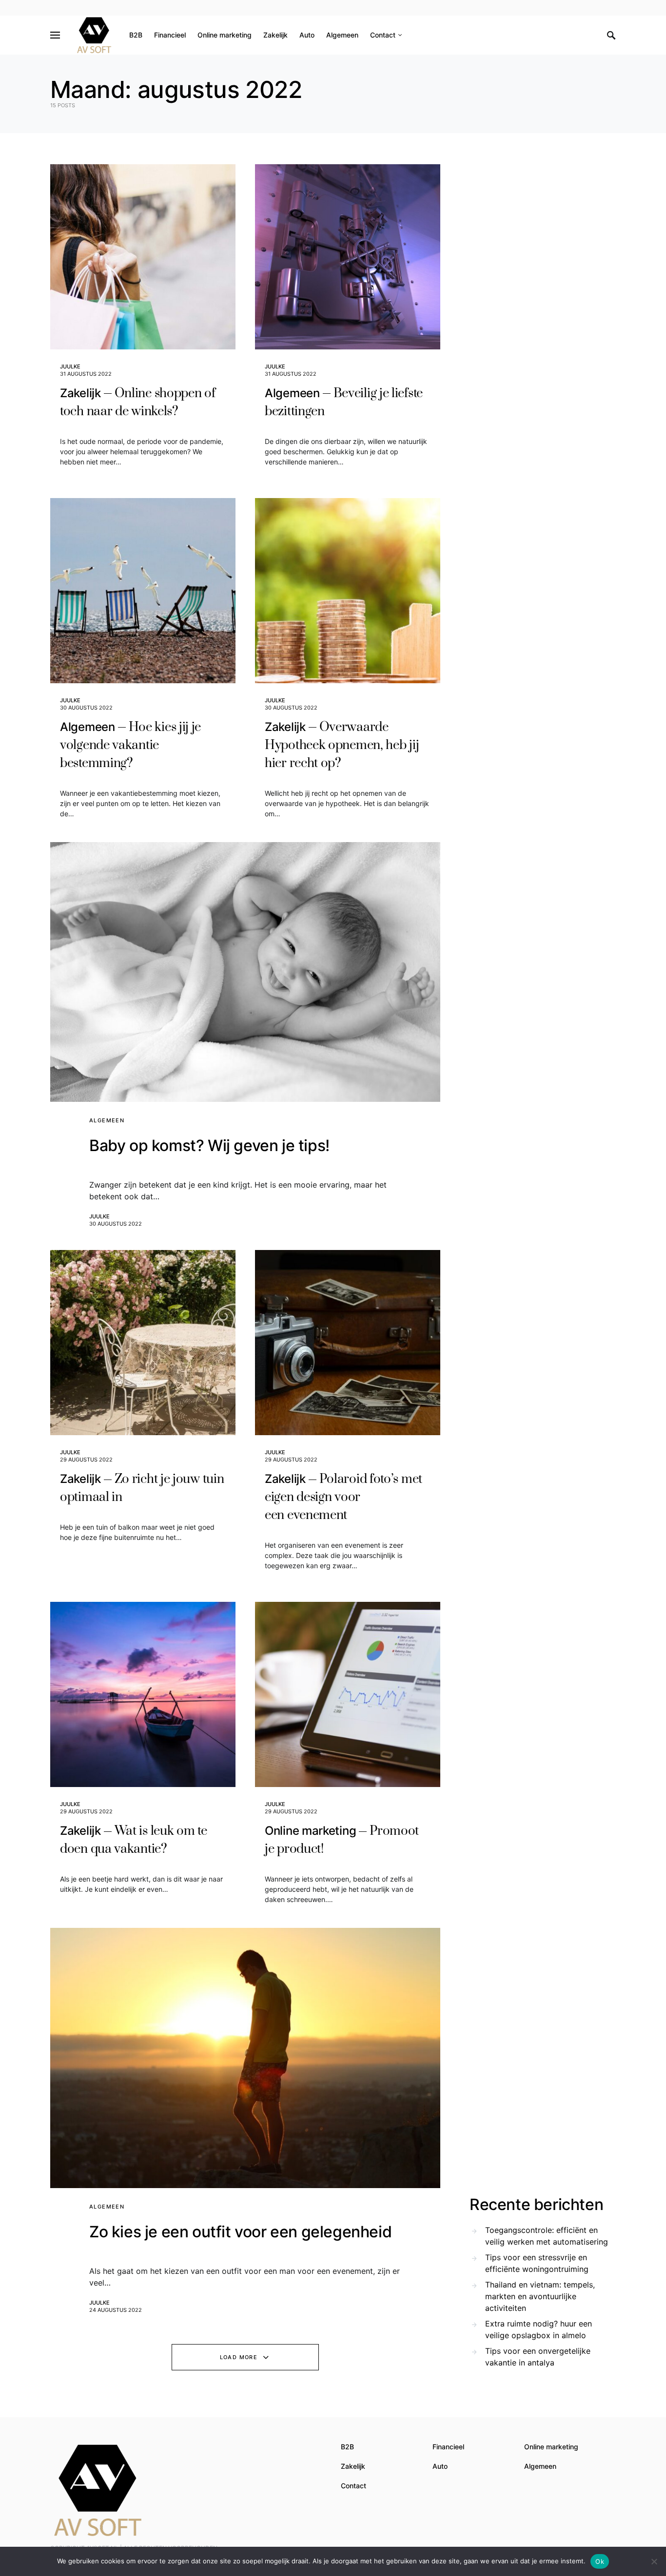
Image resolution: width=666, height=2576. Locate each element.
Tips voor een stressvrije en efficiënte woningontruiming (537, 2263)
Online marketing (551, 2447)
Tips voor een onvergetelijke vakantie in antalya (538, 2357)
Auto (440, 2466)
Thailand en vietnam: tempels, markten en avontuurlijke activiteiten (540, 2296)
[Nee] (654, 2561)
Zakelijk (353, 2466)
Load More (239, 2357)
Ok (600, 2561)
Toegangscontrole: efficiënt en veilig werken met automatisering (547, 2236)
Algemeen (107, 1120)
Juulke (70, 366)
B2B (347, 2447)
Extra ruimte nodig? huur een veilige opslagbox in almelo (539, 2329)
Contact (353, 2486)
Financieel (448, 2447)
